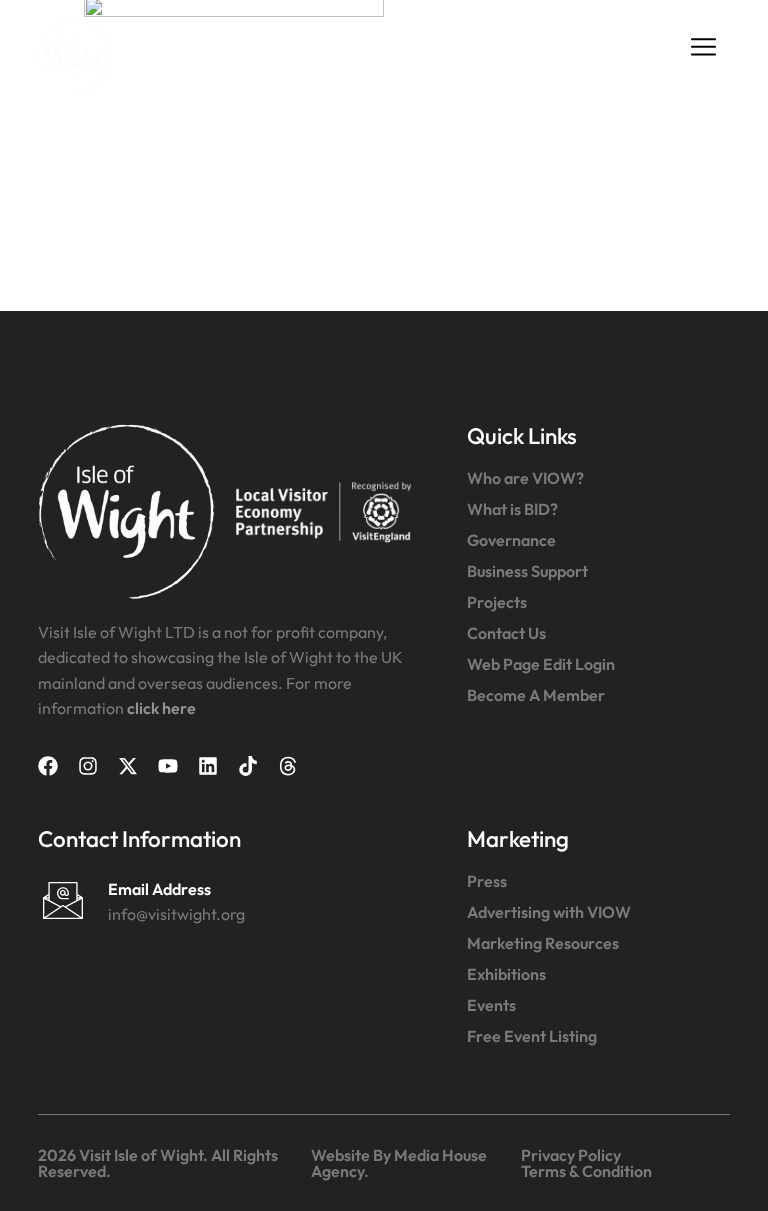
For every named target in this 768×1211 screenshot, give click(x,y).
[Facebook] (48, 766)
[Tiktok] (248, 766)
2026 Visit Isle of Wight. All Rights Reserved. (158, 1163)
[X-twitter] (128, 766)
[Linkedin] (208, 766)
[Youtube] (168, 766)
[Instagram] (88, 766)
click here (161, 708)
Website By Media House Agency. (399, 1163)
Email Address (159, 889)
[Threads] (288, 766)
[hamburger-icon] (704, 46)
